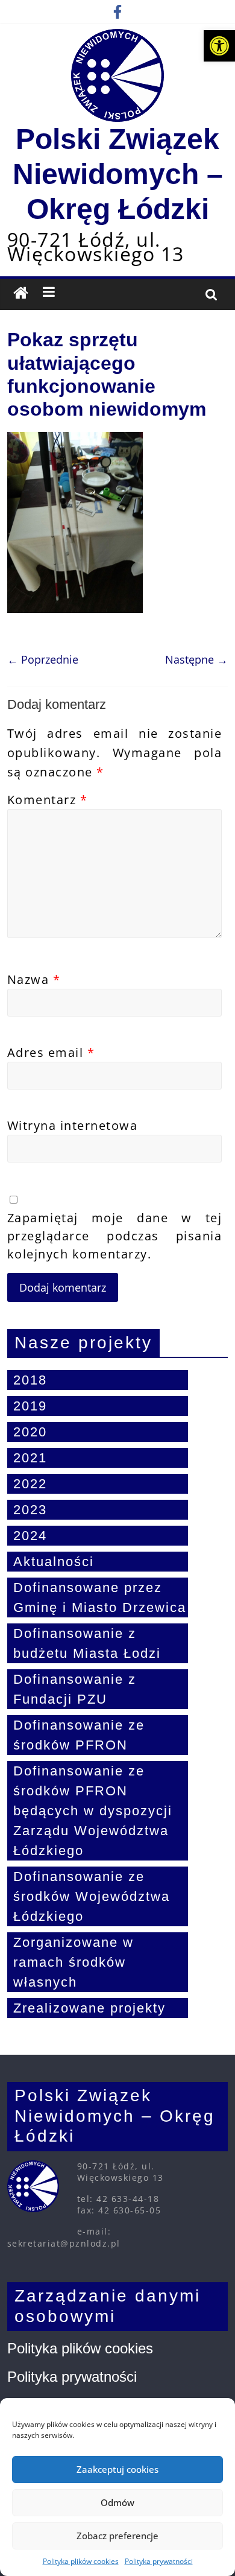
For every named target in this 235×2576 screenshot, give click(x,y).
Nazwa (34, 979)
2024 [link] (30, 1536)
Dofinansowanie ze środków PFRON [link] (79, 1735)
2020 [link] (30, 1432)
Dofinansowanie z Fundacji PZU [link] (75, 1689)
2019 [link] (30, 1406)
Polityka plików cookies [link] (81, 2561)
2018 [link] (30, 1380)
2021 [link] (30, 1458)
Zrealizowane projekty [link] (89, 2008)
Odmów (117, 2502)
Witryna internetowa (73, 1125)
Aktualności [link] (54, 1562)
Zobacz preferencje (117, 2536)
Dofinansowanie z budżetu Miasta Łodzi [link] (87, 1643)
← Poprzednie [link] (43, 659)
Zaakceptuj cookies (117, 2469)
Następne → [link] (196, 659)
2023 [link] (30, 1510)
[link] (219, 46)
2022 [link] (30, 1484)
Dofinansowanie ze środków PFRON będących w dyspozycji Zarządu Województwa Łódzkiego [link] (93, 1811)
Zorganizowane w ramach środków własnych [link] (74, 1962)
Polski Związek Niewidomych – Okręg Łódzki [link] (118, 174)
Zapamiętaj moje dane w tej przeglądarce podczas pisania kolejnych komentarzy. (115, 1236)
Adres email (51, 1052)
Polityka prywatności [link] (159, 2561)
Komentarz (48, 800)
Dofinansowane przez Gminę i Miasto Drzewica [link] (100, 1597)
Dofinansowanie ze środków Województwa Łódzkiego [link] (92, 1896)
